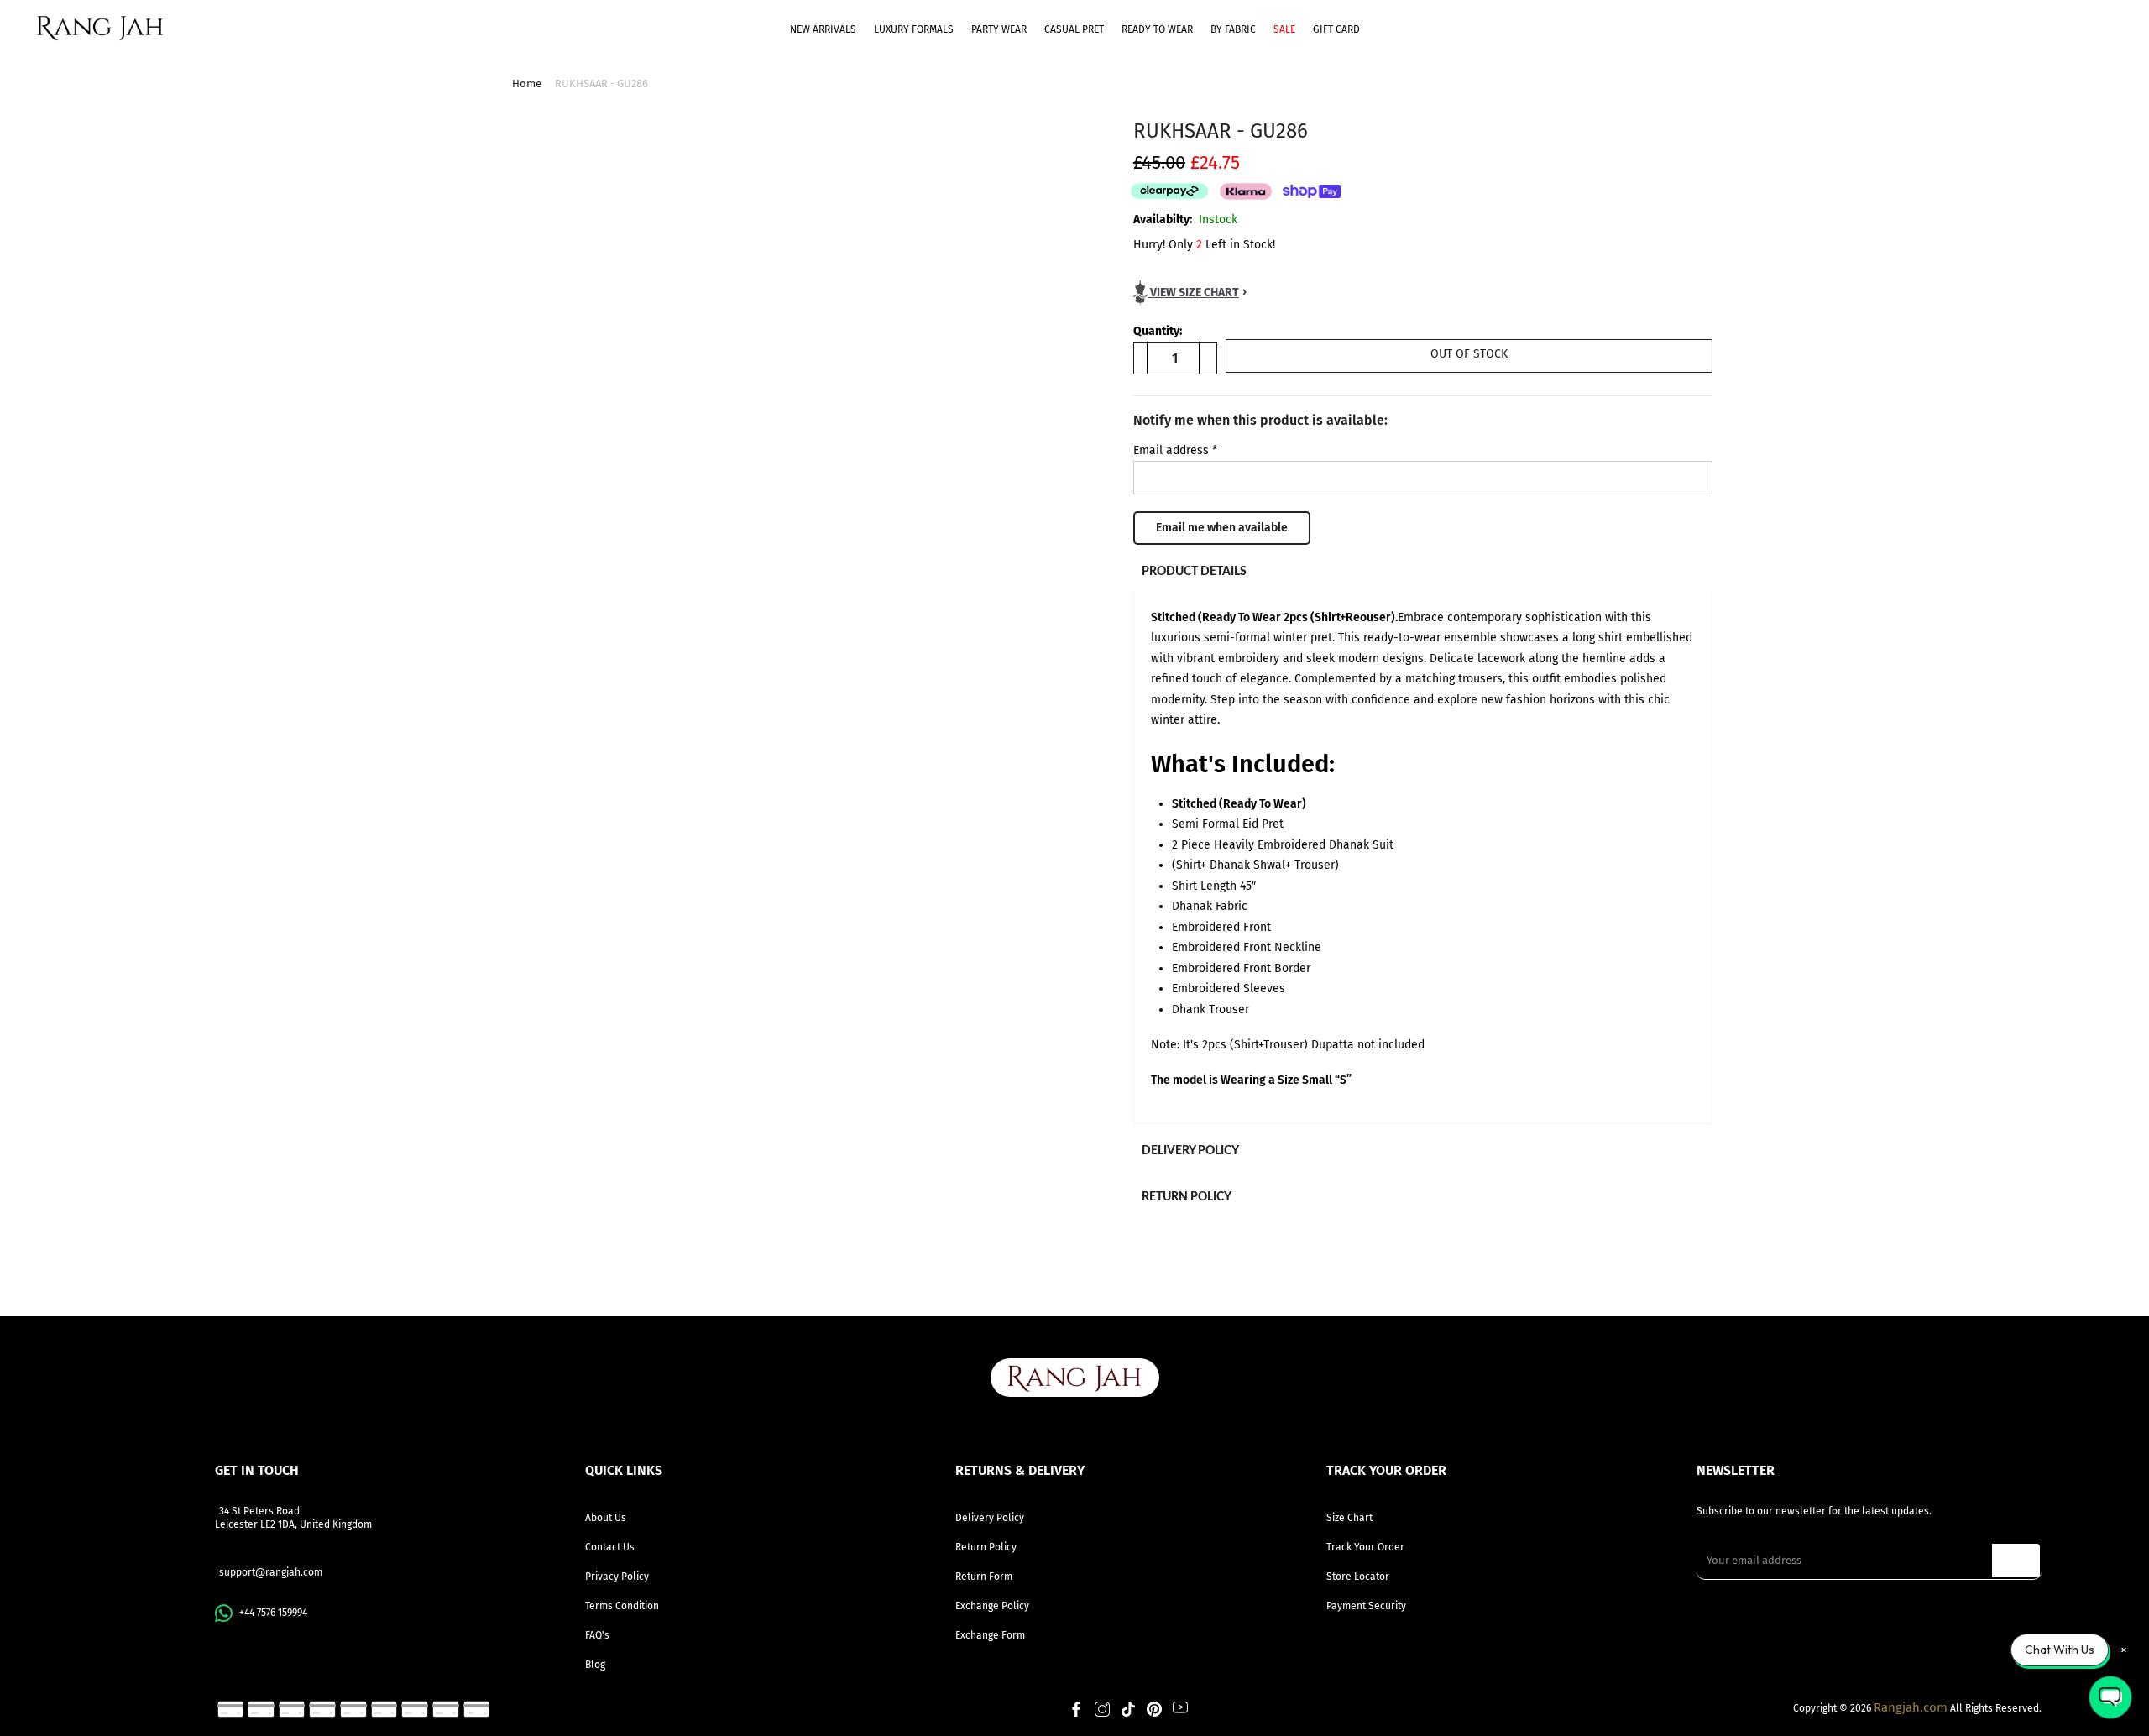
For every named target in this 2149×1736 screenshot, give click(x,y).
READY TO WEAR (1157, 29)
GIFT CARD (1336, 29)
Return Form (984, 1577)
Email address (1175, 450)
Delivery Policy (990, 1518)
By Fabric (1233, 29)
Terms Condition (622, 1606)
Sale (1284, 29)
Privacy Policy (617, 1577)
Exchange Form (990, 1635)
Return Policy (986, 1547)
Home (527, 84)
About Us (606, 1518)
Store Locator (1358, 1577)
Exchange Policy (992, 1606)
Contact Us (610, 1547)
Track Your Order (1365, 1547)
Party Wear (999, 29)
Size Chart (1349, 1518)
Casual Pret (1074, 29)
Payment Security (1366, 1606)
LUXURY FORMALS (914, 29)
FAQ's (597, 1635)
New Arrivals (823, 29)
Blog (595, 1665)
